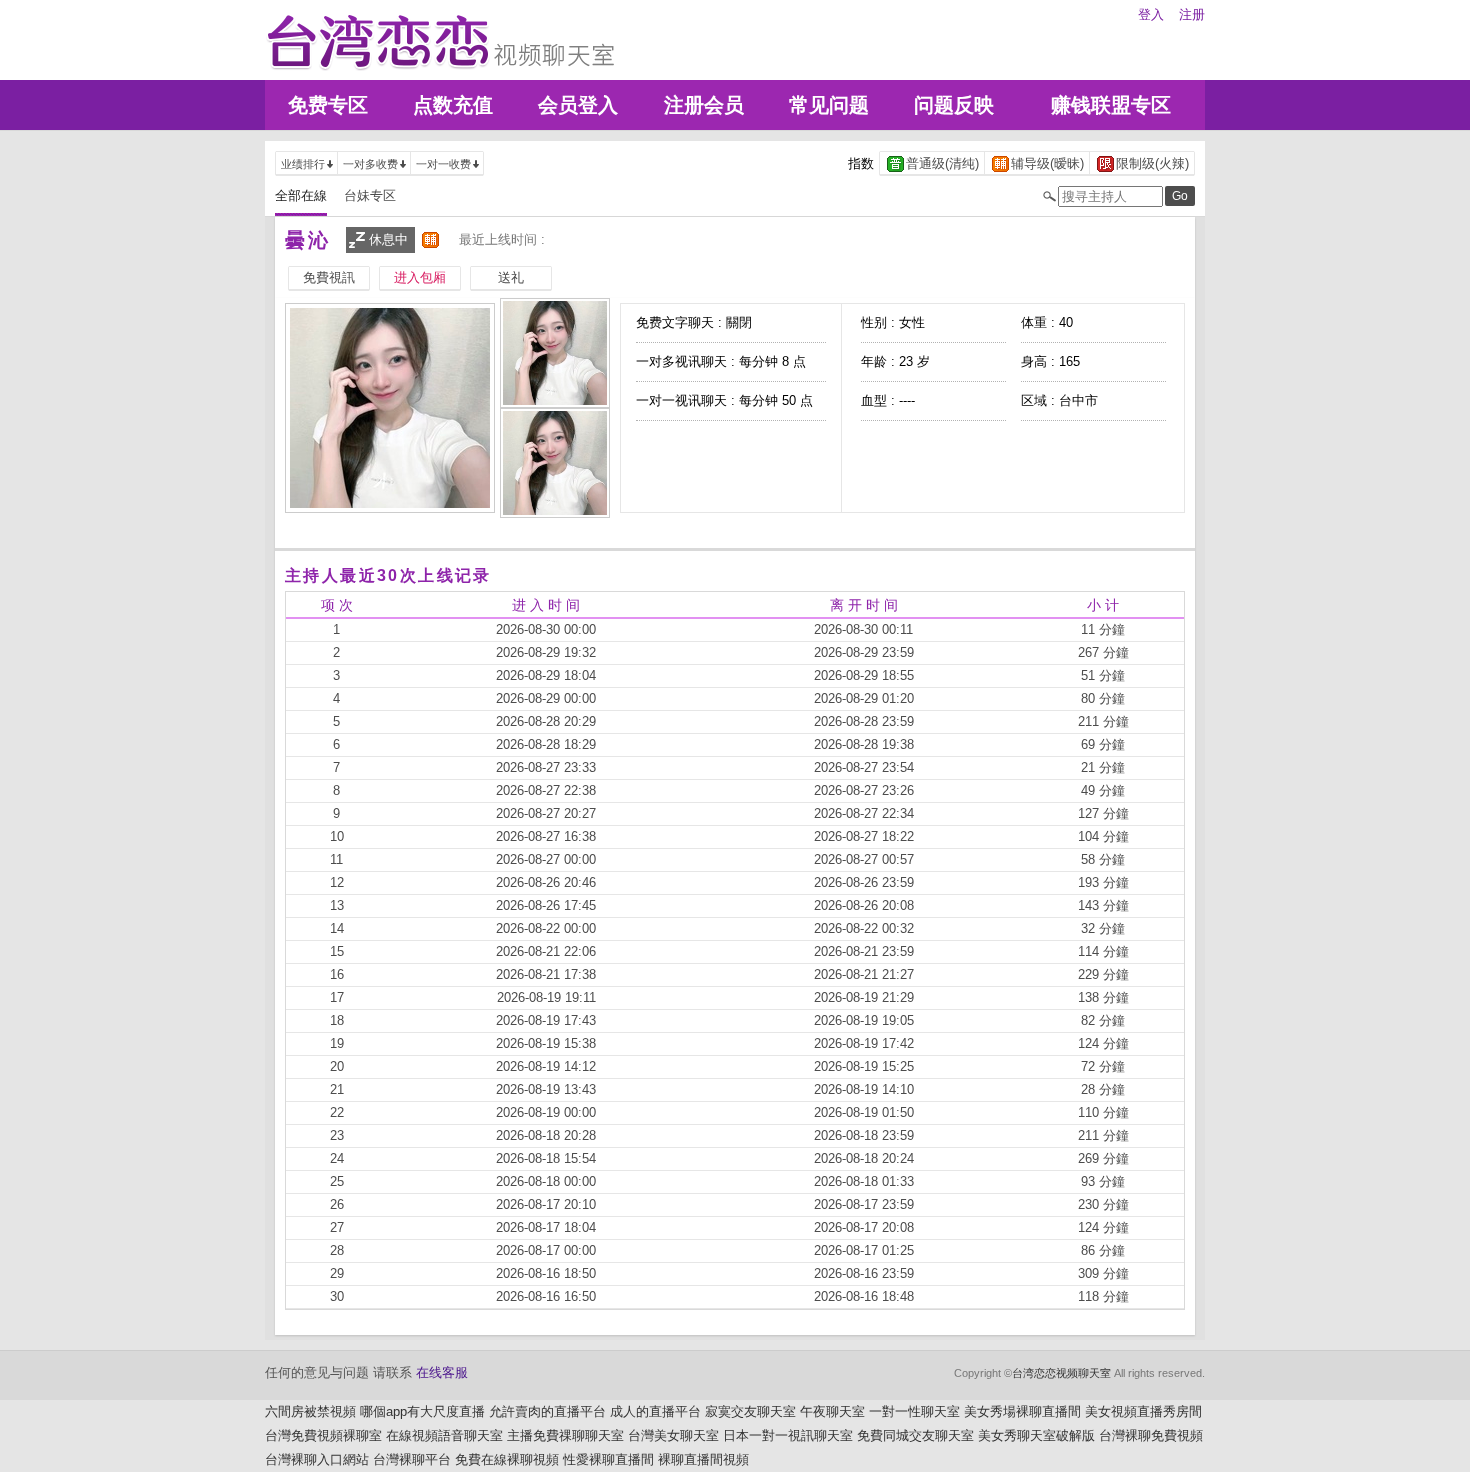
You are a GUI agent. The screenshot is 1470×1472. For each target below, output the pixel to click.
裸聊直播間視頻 (703, 1459)
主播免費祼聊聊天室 (565, 1435)
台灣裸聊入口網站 (317, 1459)
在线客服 (442, 1372)
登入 (1151, 14)
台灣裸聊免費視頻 (1151, 1435)
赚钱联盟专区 (1111, 105)
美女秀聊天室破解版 (1036, 1435)
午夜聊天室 (832, 1411)
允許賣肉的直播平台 (547, 1411)
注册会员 (704, 105)
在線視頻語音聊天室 (444, 1435)
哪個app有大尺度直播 (422, 1411)
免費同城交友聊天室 (915, 1435)
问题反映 (954, 105)
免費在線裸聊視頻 (507, 1459)
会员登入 (578, 105)
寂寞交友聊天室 (750, 1411)
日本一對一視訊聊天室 (788, 1435)
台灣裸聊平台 (412, 1459)
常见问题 (829, 105)
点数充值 (453, 105)
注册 (1192, 14)
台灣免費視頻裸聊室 (323, 1435)
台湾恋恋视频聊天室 (1061, 1373)
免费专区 (328, 105)
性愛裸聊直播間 (608, 1459)
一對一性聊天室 (914, 1411)
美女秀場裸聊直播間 (1022, 1411)
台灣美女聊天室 (673, 1435)
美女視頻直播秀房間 (1143, 1411)
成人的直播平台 (655, 1411)
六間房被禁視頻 (310, 1411)
